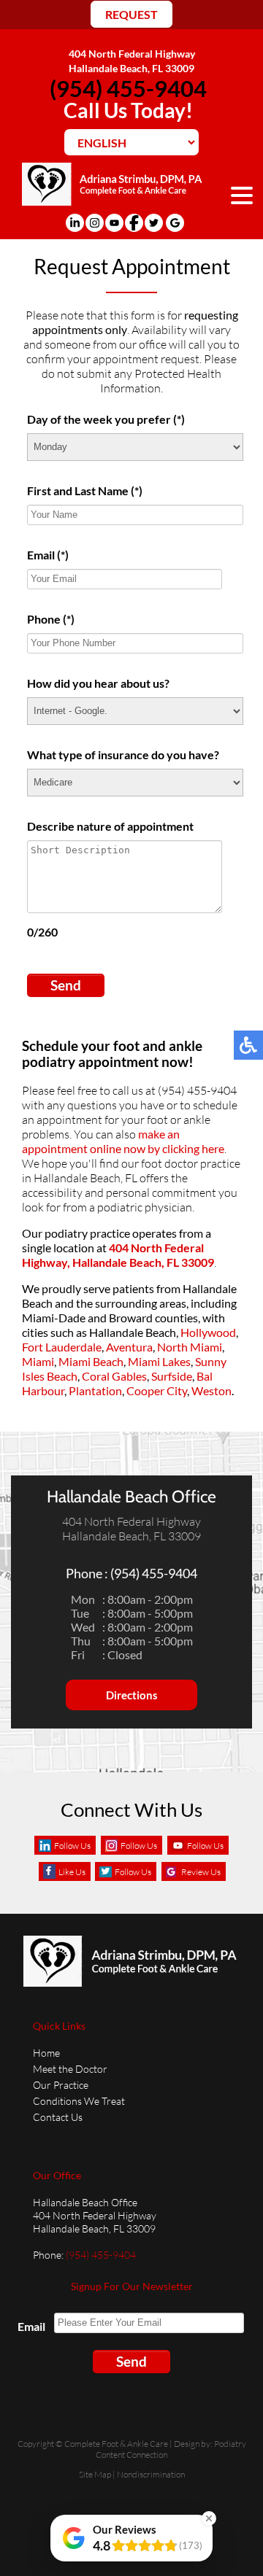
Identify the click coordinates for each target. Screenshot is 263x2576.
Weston (211, 1390)
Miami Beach (91, 1361)
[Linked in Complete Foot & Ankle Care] (75, 223)
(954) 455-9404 (128, 88)
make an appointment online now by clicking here (123, 1141)
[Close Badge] (209, 2518)
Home (46, 2053)
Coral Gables (114, 1376)
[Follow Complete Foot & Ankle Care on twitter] (154, 223)
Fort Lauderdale (62, 1347)
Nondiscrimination (151, 2474)
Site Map (95, 2474)
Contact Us (58, 2117)
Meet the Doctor (70, 2069)
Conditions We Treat (79, 2101)
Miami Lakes (159, 1361)
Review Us (201, 1872)
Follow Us (72, 1846)
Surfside (172, 1376)
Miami (38, 1361)
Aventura (129, 1347)
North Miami (190, 1347)
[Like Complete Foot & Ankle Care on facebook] (134, 223)
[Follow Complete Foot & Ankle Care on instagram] (95, 223)
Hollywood (208, 1332)
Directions (132, 1695)
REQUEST (131, 14)
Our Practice (61, 2085)
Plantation (95, 1390)
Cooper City (157, 1390)
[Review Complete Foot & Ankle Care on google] (175, 223)
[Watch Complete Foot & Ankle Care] (114, 223)
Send (66, 985)
